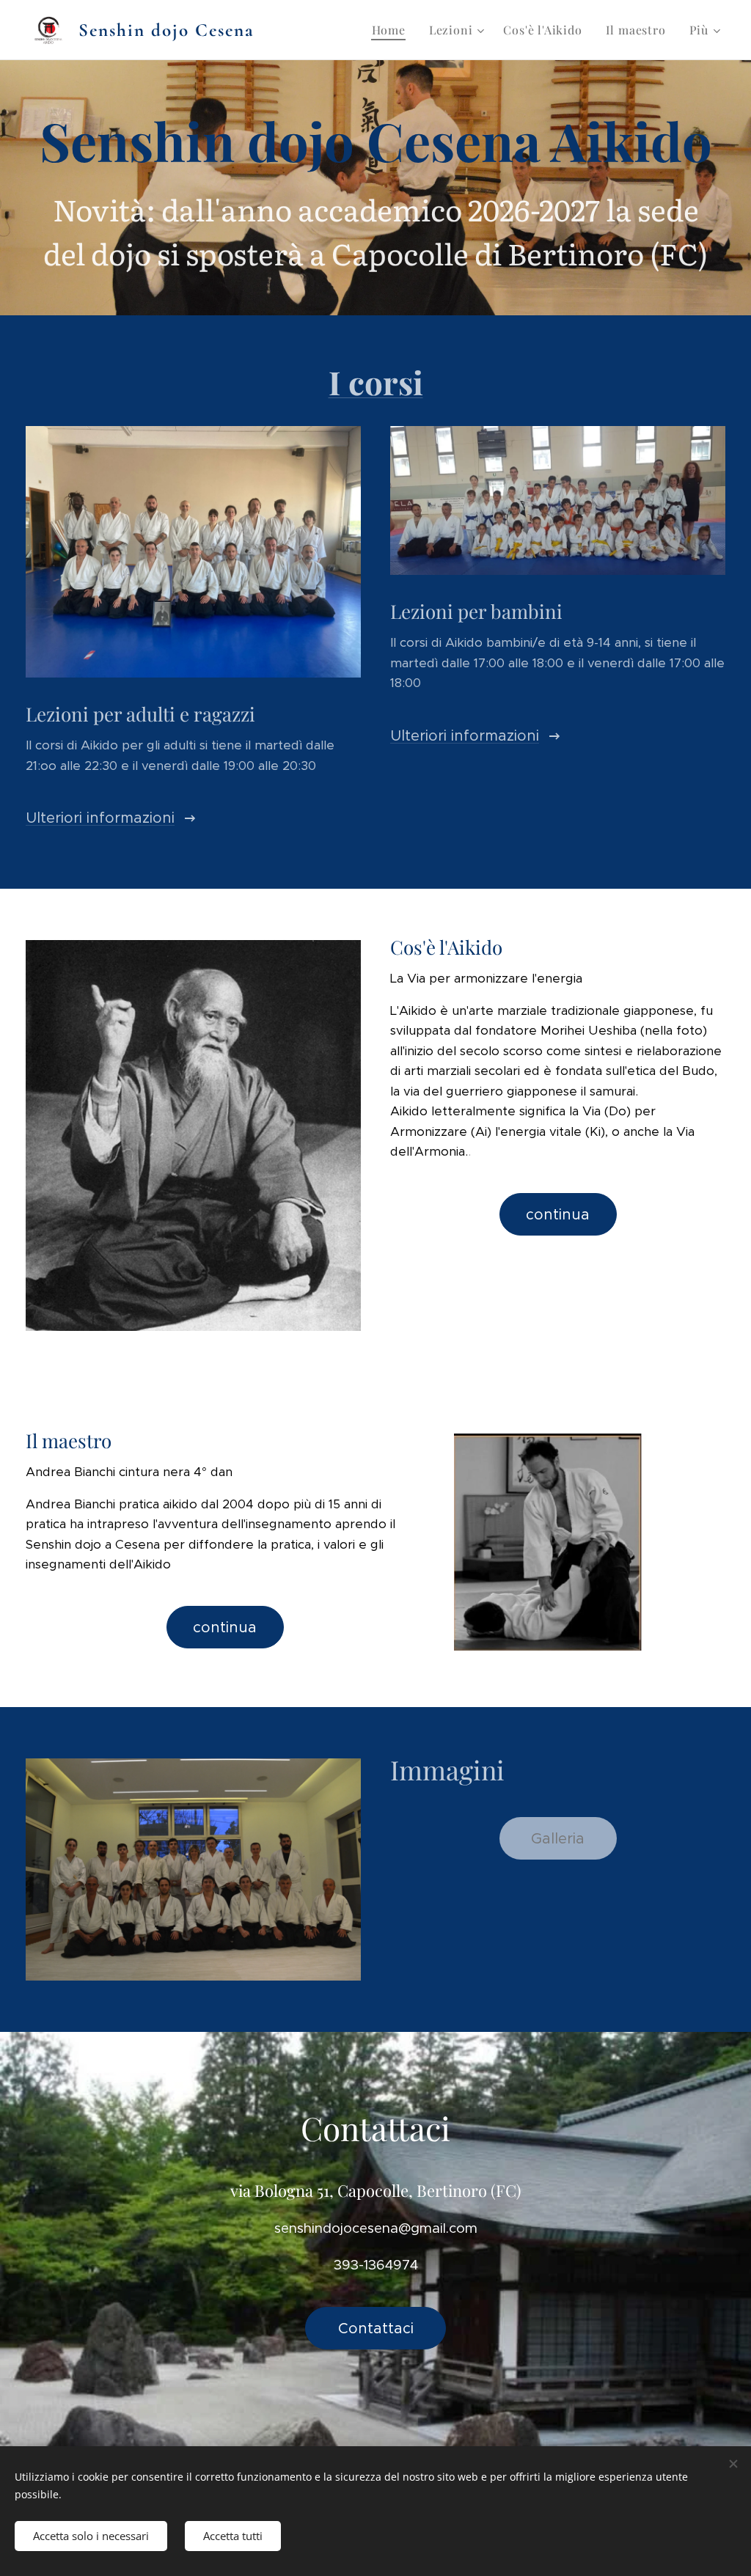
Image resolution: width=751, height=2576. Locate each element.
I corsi (376, 382)
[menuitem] (393, 30)
